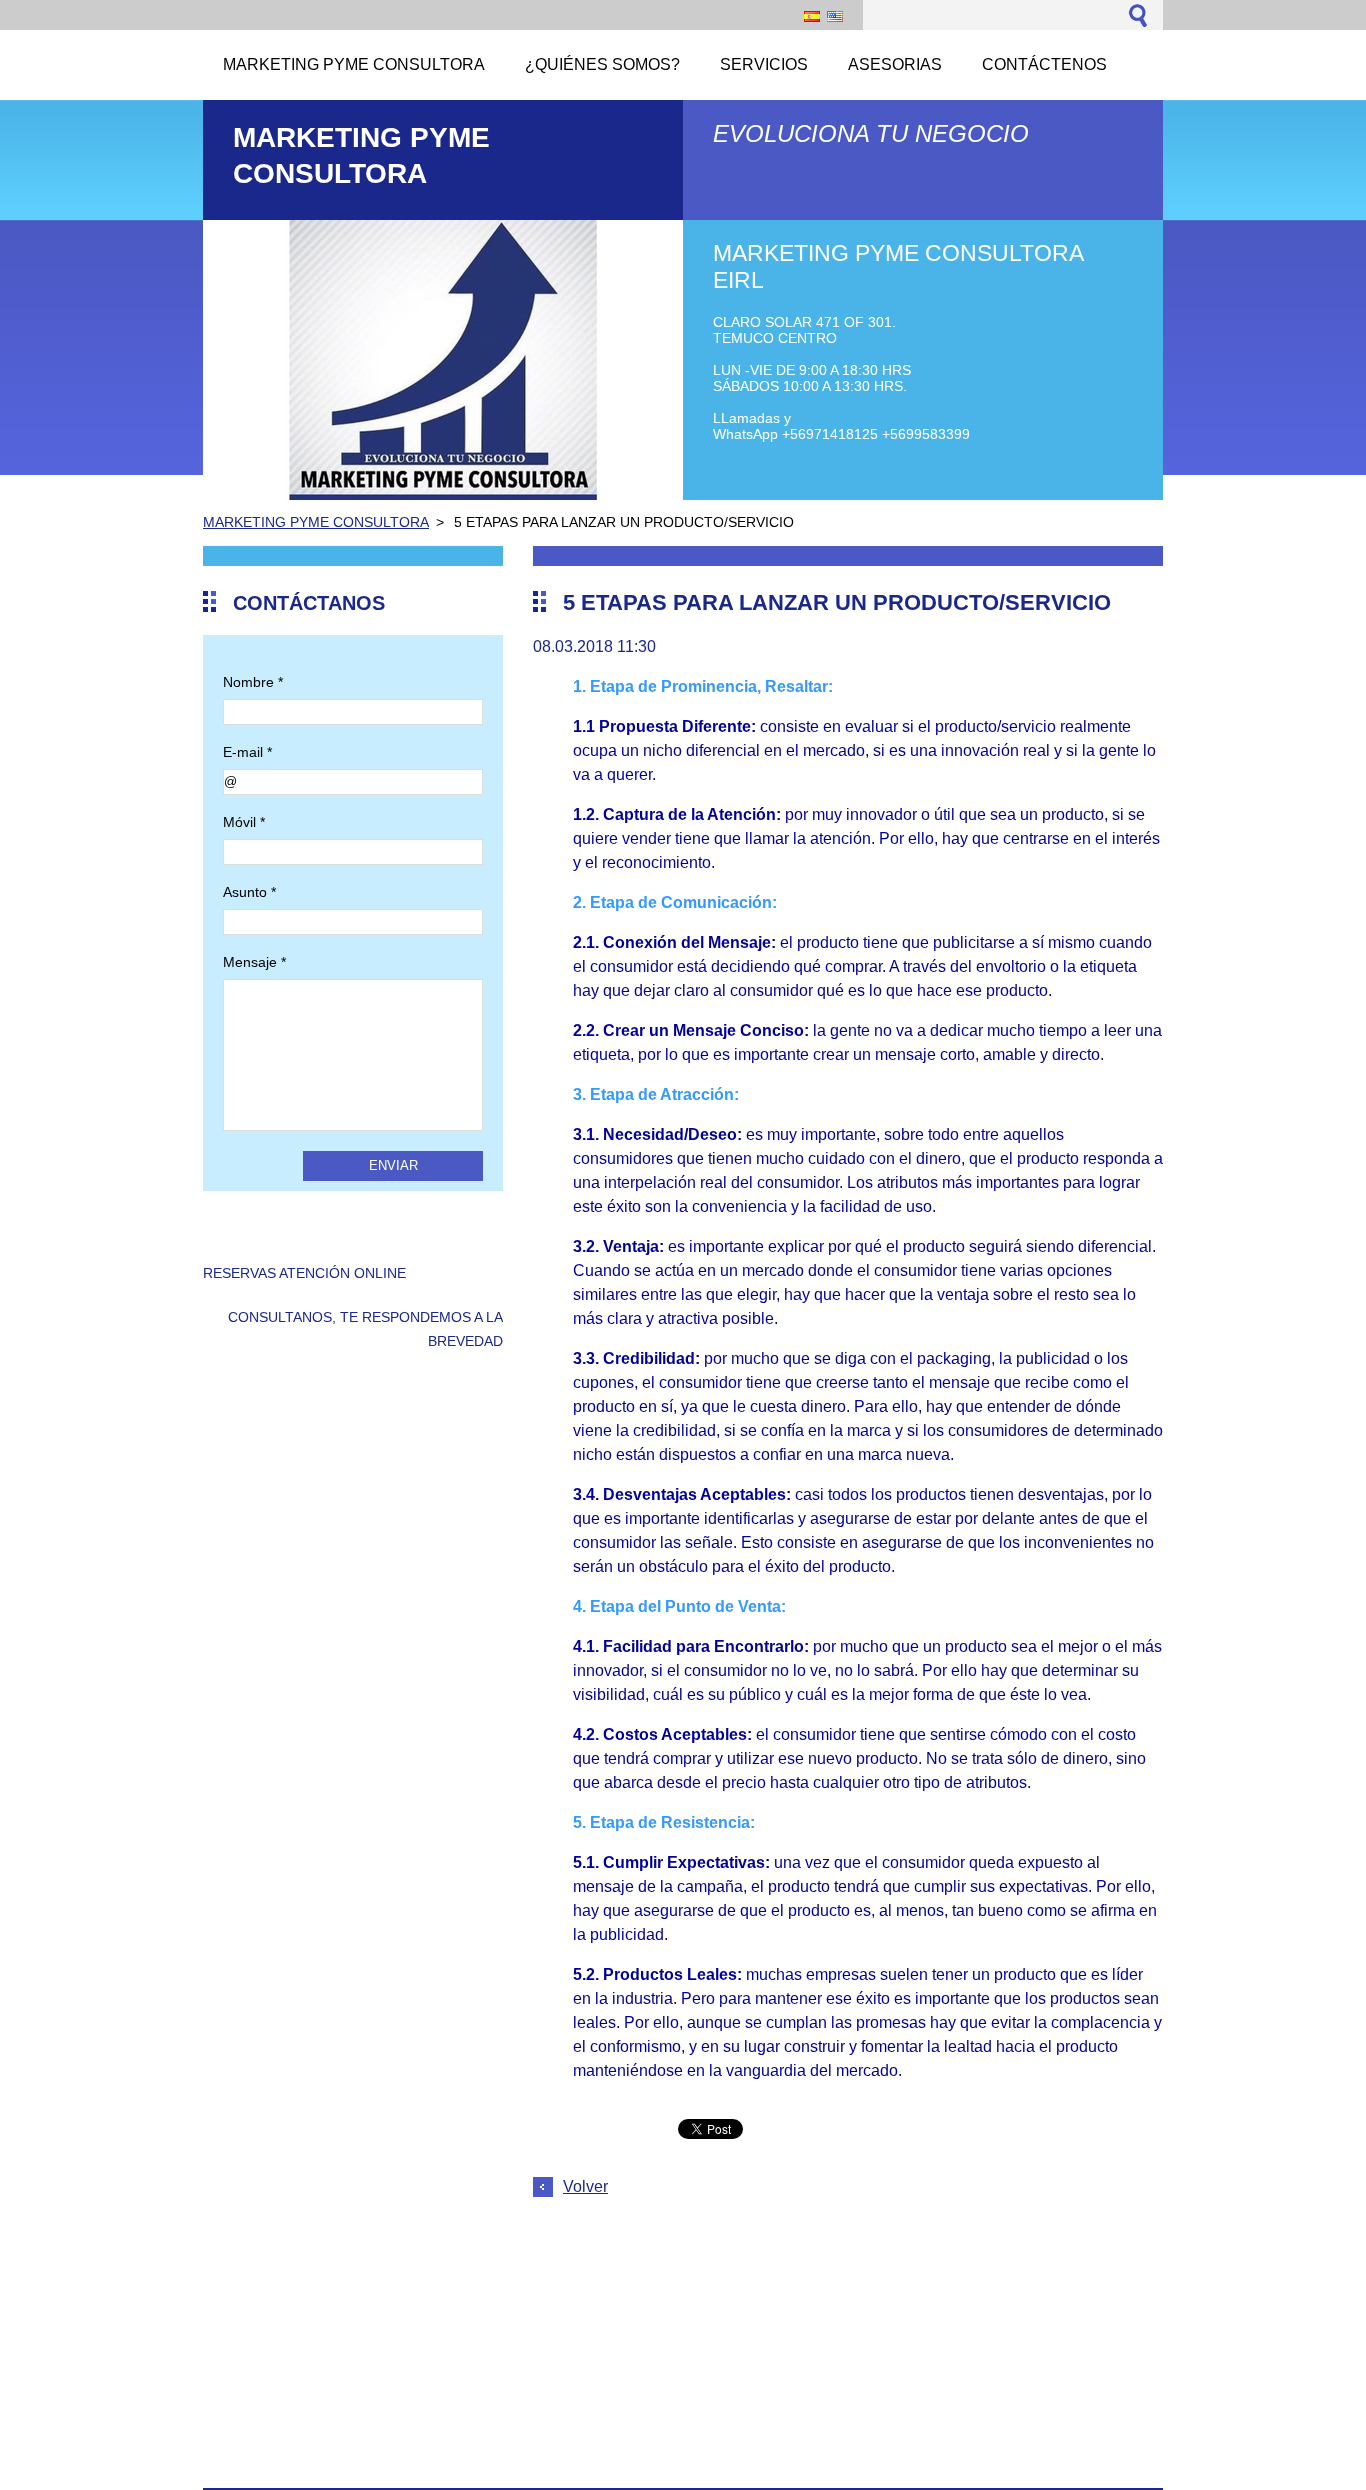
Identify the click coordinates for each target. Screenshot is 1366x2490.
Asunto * (249, 892)
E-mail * (247, 752)
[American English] (835, 16)
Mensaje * (254, 962)
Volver (585, 2186)
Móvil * (244, 822)
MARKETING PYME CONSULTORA (316, 522)
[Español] (812, 16)
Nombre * (253, 682)
